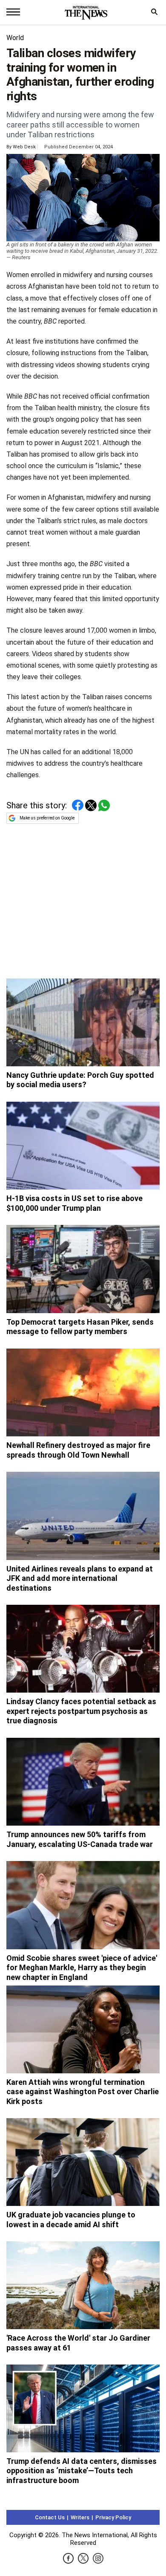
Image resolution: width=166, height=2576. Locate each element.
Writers (80, 2517)
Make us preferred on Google (47, 818)
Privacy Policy (113, 2517)
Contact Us (50, 2517)
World (15, 38)
